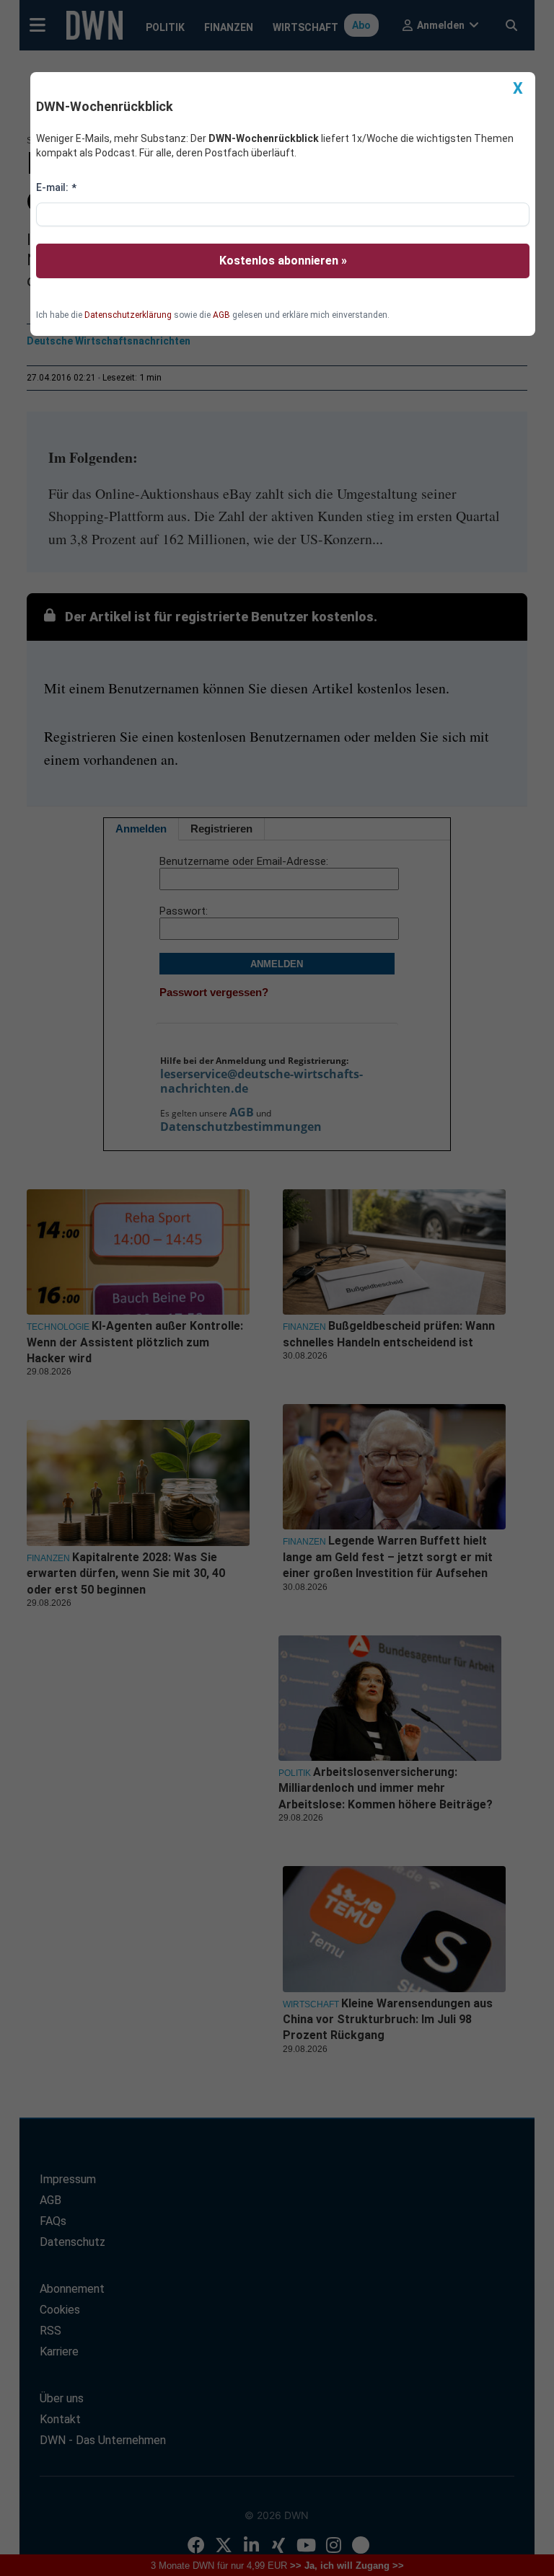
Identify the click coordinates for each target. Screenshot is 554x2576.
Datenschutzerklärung (128, 315)
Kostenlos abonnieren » (283, 261)
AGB (221, 315)
